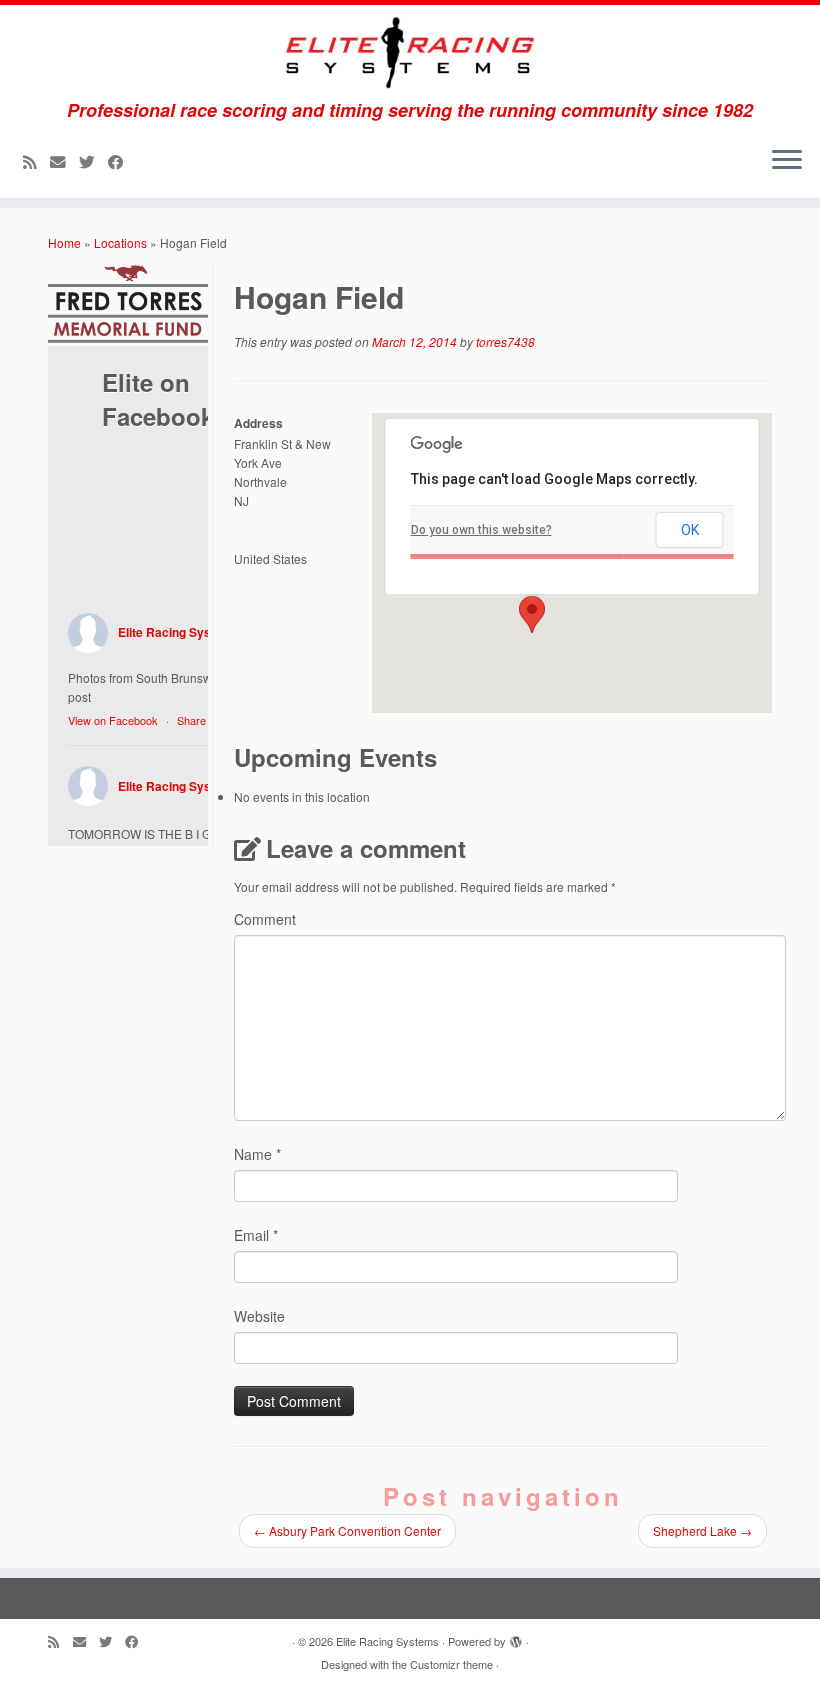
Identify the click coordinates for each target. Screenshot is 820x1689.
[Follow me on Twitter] (93, 161)
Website (259, 1316)
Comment (265, 919)
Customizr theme (451, 1664)
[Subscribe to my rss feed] (36, 161)
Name (257, 1154)
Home (64, 242)
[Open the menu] (787, 162)
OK (690, 530)
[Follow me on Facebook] (122, 161)
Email (256, 1235)
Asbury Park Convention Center (347, 1530)
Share (191, 720)
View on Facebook (113, 720)
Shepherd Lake (702, 1530)
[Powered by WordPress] (516, 1637)
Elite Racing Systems (179, 632)
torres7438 (505, 341)
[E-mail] (64, 161)
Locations (120, 242)
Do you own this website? (481, 530)
